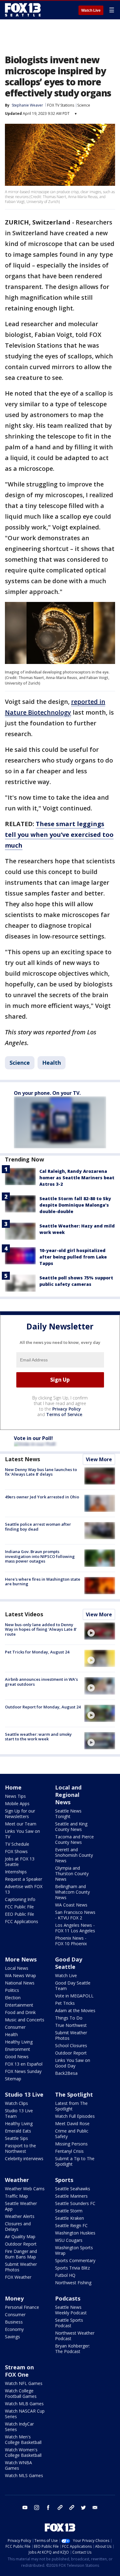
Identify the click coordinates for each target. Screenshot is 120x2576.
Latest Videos (24, 1614)
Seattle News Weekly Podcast (71, 2310)
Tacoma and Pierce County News (74, 1839)
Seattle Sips (16, 2138)
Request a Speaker (24, 1879)
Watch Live (91, 10)
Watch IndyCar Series (19, 2427)
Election (13, 1998)
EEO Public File (20, 1914)
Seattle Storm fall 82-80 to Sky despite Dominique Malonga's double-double (75, 1205)
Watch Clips (16, 2103)
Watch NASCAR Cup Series (25, 2414)
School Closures (71, 2045)
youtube (25, 2508)
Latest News (22, 1459)
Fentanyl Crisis (69, 2151)
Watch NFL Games (24, 2383)
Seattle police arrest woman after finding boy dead (38, 1527)
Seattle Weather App (21, 2206)
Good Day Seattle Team (73, 1986)
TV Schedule (17, 1844)
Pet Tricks (65, 2003)
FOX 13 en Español (24, 2064)
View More (99, 1459)
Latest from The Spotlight (71, 2106)
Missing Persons (71, 2144)
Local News (17, 1968)
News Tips (15, 1796)
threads (72, 2508)
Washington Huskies (75, 2233)
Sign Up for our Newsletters (20, 1814)
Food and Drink (20, 2012)
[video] (100, 1631)
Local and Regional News (68, 1795)
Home (13, 1787)
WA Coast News (71, 1905)
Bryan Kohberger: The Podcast (72, 2349)
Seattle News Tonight (68, 1814)
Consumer (15, 2027)
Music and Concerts (25, 2020)
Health (52, 1063)
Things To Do (69, 2018)
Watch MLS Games (24, 2475)
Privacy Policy (67, 1409)
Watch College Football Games (21, 2393)
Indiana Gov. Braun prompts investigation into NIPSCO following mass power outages (40, 1556)
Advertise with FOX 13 (24, 1889)
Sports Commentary (75, 2260)
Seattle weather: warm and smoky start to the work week (38, 1737)
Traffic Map (16, 2196)
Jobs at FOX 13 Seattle (20, 1862)
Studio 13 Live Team (19, 2113)
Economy (14, 2329)
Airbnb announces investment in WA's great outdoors (41, 1682)
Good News (17, 2057)
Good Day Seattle (69, 1963)
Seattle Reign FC (71, 2225)
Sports (64, 2180)
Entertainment (19, 2005)
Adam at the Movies (75, 2010)
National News (20, 1983)
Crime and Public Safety (72, 2134)
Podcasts (68, 2298)
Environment (18, 2049)
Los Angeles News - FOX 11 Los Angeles (75, 1928)
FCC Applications (22, 1921)
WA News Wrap (20, 1975)
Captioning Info (20, 1899)
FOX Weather (18, 2277)
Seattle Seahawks (73, 2189)
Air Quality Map (20, 2236)
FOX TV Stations (61, 105)
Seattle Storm (69, 2211)
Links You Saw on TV (22, 1834)
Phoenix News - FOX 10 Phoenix (71, 1941)
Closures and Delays (18, 2226)
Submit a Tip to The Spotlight (75, 2161)
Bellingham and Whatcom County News (72, 1892)
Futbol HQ (65, 2275)
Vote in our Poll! (33, 1438)
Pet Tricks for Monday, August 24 (37, 1652)
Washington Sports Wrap (74, 2250)
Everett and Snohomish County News (74, 1855)
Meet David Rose (72, 2123)
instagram (37, 2508)
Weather (17, 2180)
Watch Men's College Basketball (23, 2439)
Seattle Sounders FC (75, 2203)
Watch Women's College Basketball (23, 2452)
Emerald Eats (18, 2131)
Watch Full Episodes (75, 2116)
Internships (16, 1872)
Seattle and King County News (71, 1827)
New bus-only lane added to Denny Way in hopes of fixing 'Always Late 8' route (41, 1629)
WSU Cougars (69, 2240)
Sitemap (13, 2079)
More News (21, 1959)
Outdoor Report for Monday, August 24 (43, 1707)
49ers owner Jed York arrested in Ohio (42, 1497)
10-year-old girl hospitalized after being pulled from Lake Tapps (73, 1257)
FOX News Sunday (23, 2071)
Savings (12, 2337)
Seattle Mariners (71, 2196)
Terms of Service (64, 1414)
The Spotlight (74, 2094)
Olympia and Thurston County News (72, 1873)
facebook (48, 2508)
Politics (12, 1990)
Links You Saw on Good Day (73, 2063)
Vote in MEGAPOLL (74, 1996)
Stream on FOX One (19, 2371)
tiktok (60, 2508)
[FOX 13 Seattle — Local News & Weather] (23, 10)
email (95, 2508)
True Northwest (71, 2025)
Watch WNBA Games (18, 2465)
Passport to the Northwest (20, 2148)
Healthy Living (19, 2042)
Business (14, 2322)
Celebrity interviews (24, 2158)
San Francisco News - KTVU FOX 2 (75, 1915)
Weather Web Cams (25, 2189)
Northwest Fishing (73, 2283)
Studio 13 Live (24, 2094)
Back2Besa (66, 2073)
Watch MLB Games (24, 2404)
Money (14, 2298)
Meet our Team (21, 1824)
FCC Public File (19, 1907)
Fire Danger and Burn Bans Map (21, 2254)
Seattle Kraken (70, 2218)
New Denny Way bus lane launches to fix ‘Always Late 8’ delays (41, 1472)
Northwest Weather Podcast (75, 2336)
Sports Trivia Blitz (72, 2268)
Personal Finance (22, 2307)
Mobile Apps (17, 1803)
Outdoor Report (71, 2053)
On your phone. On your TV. (47, 1093)
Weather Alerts (20, 2216)
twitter (83, 2508)
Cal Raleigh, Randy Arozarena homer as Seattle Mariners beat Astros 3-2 (77, 1178)
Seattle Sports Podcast (69, 2323)
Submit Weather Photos (71, 2035)
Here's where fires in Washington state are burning (43, 1582)
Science (84, 105)
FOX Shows (16, 1851)
